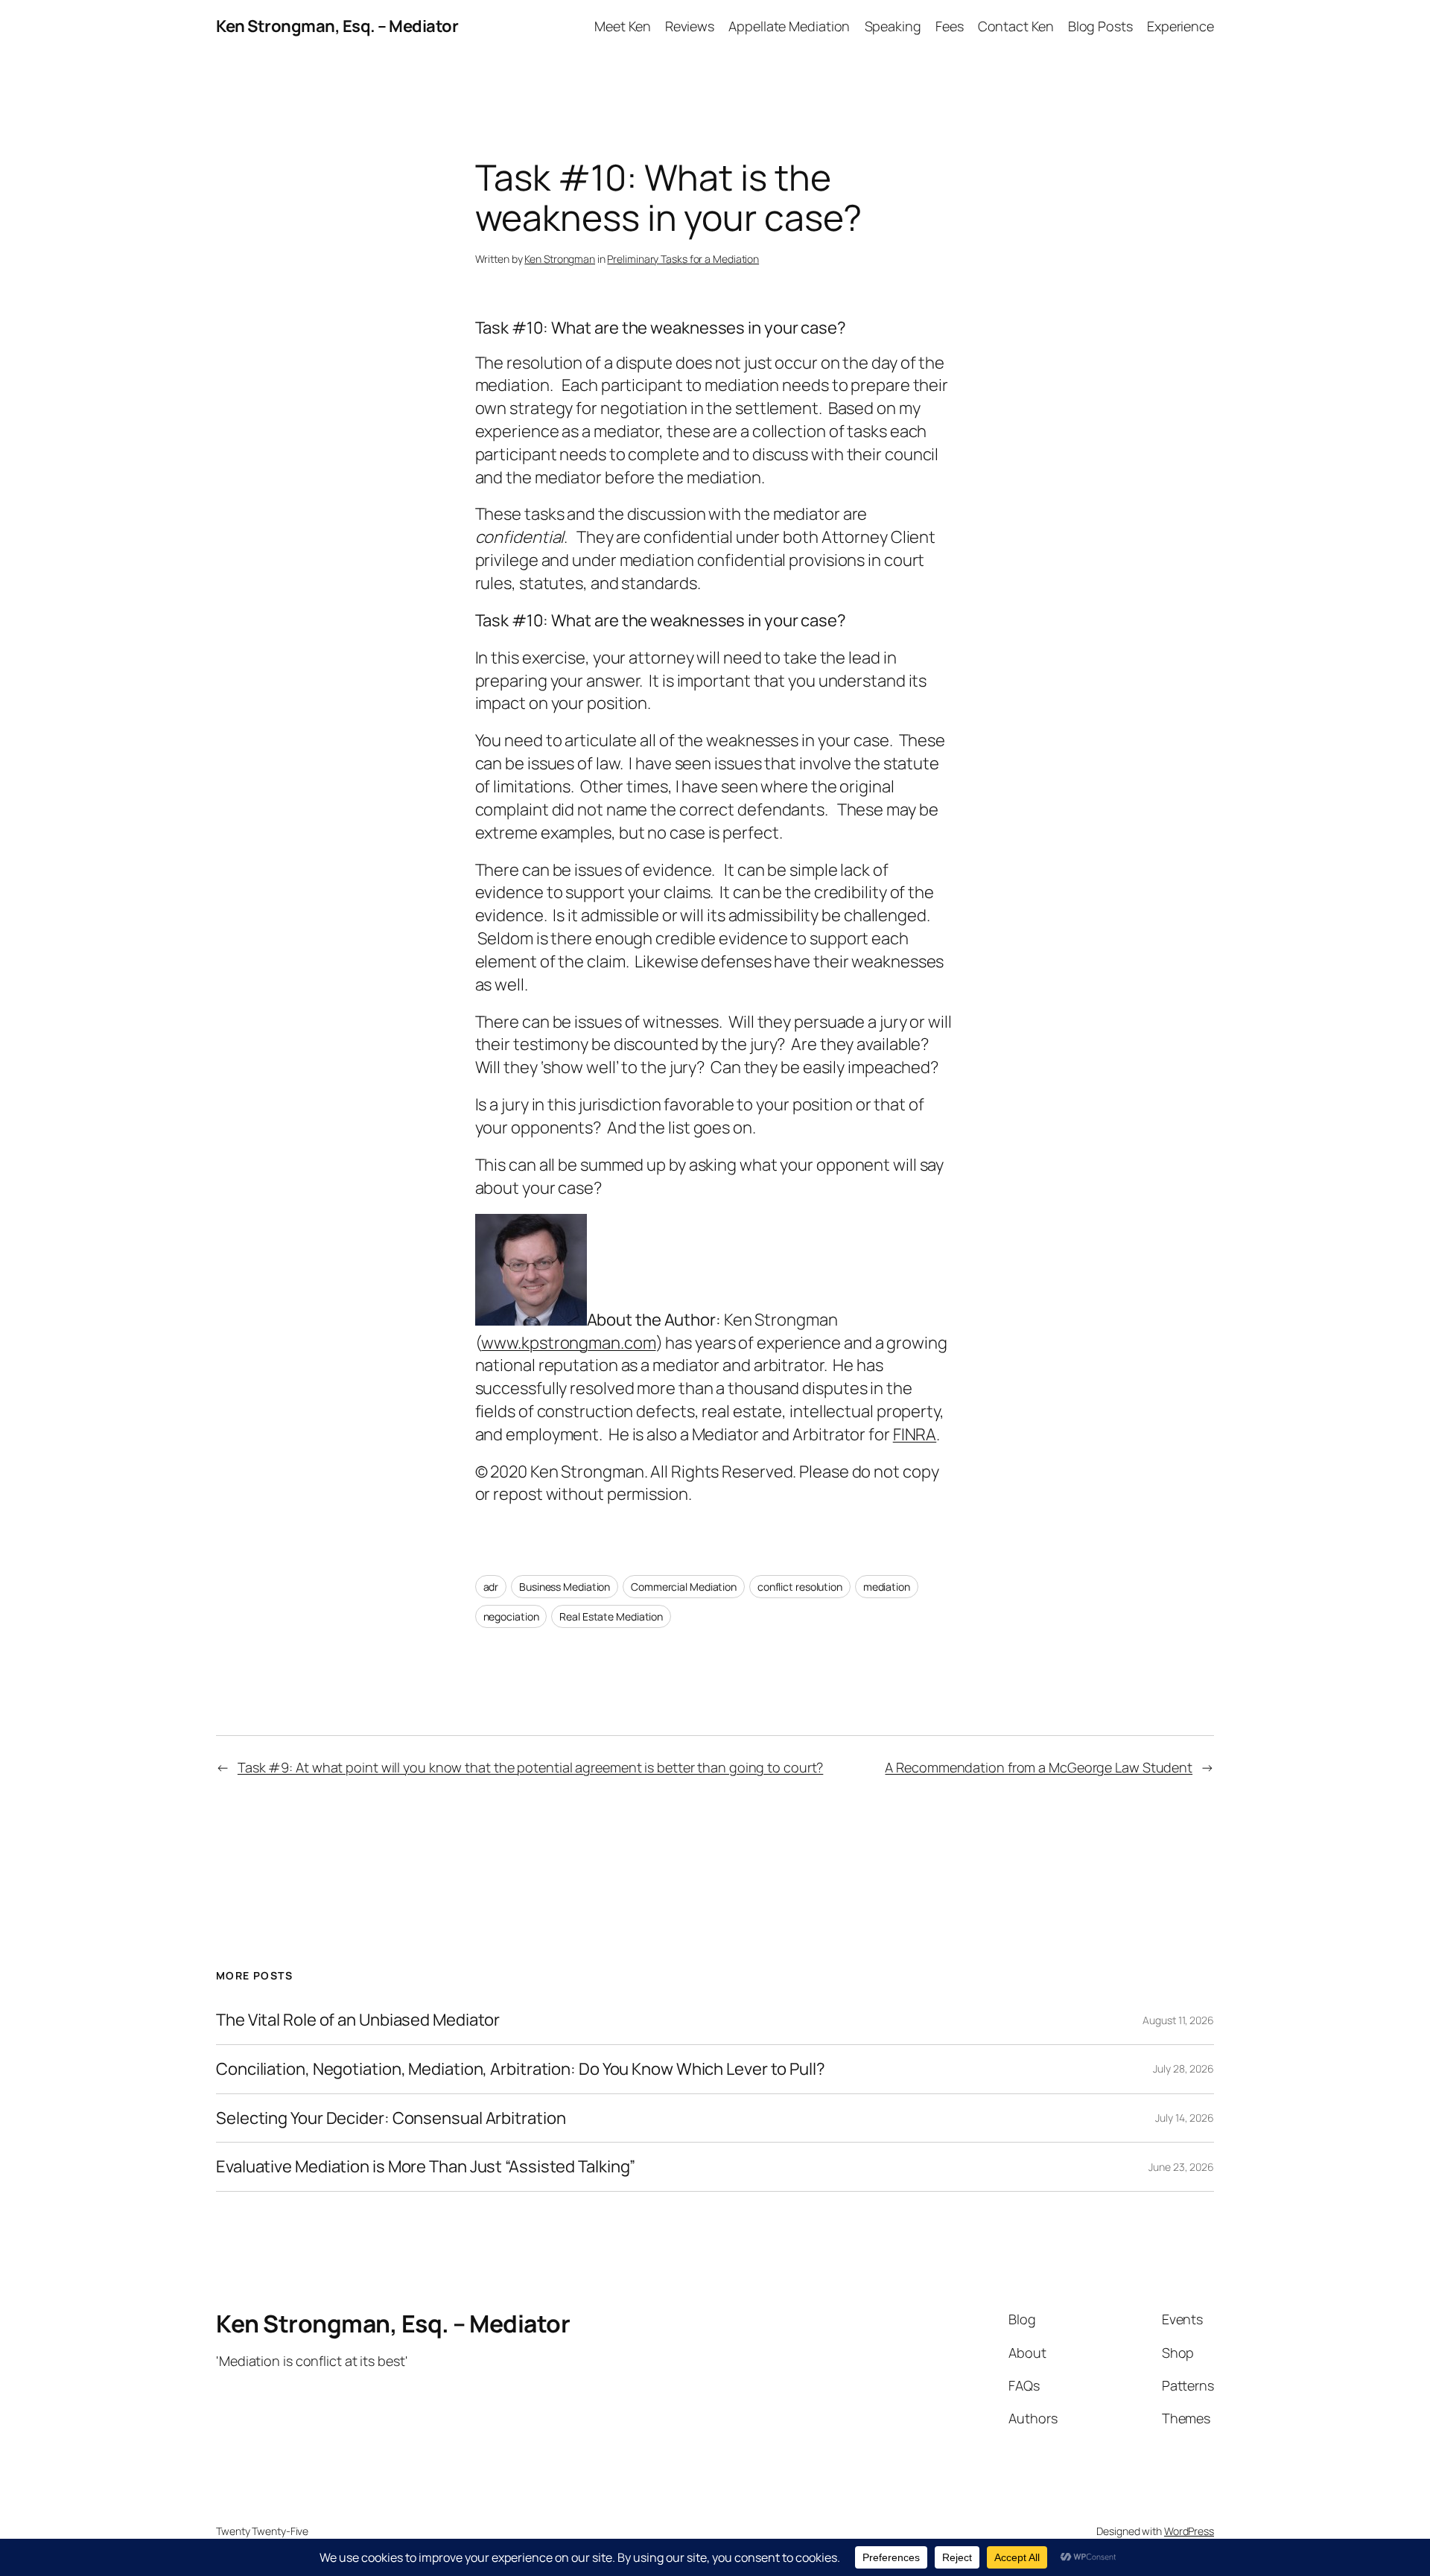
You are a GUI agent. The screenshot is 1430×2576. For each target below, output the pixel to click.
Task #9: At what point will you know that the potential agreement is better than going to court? (530, 1767)
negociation (511, 1616)
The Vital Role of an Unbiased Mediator (358, 2020)
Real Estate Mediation (611, 1616)
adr (491, 1587)
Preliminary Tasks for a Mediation (683, 259)
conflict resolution (800, 1587)
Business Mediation (565, 1587)
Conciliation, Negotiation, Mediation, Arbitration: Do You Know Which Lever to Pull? (521, 2069)
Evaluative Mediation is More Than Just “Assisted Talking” (426, 2167)
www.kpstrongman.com (568, 1343)
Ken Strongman (560, 259)
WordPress (1189, 2531)
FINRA (915, 1434)
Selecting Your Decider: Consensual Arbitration (391, 2118)
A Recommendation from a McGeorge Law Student (1039, 1767)
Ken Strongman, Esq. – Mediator (337, 26)
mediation (887, 1587)
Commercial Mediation (684, 1587)
